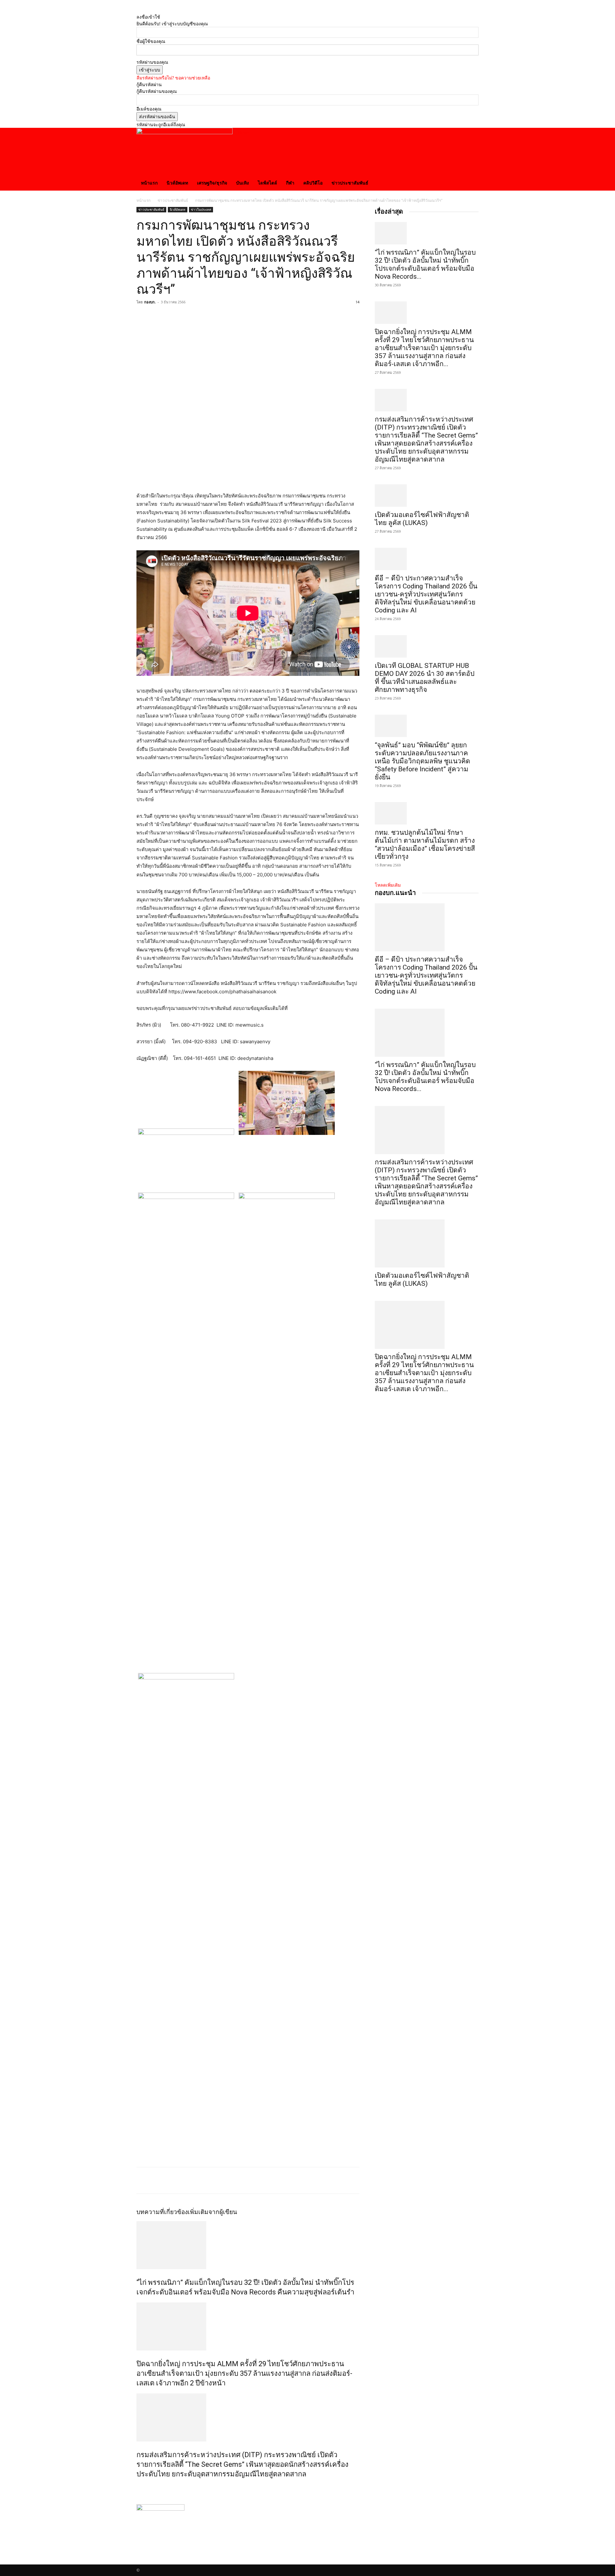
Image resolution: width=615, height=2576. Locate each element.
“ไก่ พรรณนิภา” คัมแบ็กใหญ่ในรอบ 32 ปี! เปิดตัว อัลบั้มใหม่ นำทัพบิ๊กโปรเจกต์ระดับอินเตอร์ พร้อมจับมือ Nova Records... (425, 264)
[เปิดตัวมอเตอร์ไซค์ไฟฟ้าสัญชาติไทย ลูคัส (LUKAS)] (427, 496)
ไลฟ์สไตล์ (267, 183)
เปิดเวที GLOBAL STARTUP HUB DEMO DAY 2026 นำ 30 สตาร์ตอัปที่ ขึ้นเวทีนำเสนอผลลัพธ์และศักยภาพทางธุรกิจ (425, 678)
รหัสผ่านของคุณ (152, 62)
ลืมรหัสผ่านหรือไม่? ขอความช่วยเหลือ (173, 78)
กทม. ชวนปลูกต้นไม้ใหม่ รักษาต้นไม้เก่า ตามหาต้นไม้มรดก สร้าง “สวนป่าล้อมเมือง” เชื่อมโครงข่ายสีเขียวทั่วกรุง (425, 845)
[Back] (138, 10)
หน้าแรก (149, 183)
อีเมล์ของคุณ (149, 109)
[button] (471, 136)
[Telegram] (172, 316)
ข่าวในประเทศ (201, 209)
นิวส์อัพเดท (177, 183)
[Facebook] (143, 316)
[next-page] (142, 2488)
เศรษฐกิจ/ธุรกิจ (212, 183)
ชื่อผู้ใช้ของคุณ (151, 41)
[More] (202, 316)
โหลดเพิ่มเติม (388, 885)
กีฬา (290, 183)
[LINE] (187, 316)
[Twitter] (158, 316)
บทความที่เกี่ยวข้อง (162, 2212)
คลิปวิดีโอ (313, 183)
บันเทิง (242, 183)
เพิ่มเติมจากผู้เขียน (212, 2212)
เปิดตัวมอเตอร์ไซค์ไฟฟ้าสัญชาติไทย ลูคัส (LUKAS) (422, 519)
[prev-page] (138, 2488)
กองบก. (150, 302)
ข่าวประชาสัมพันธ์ (350, 183)
